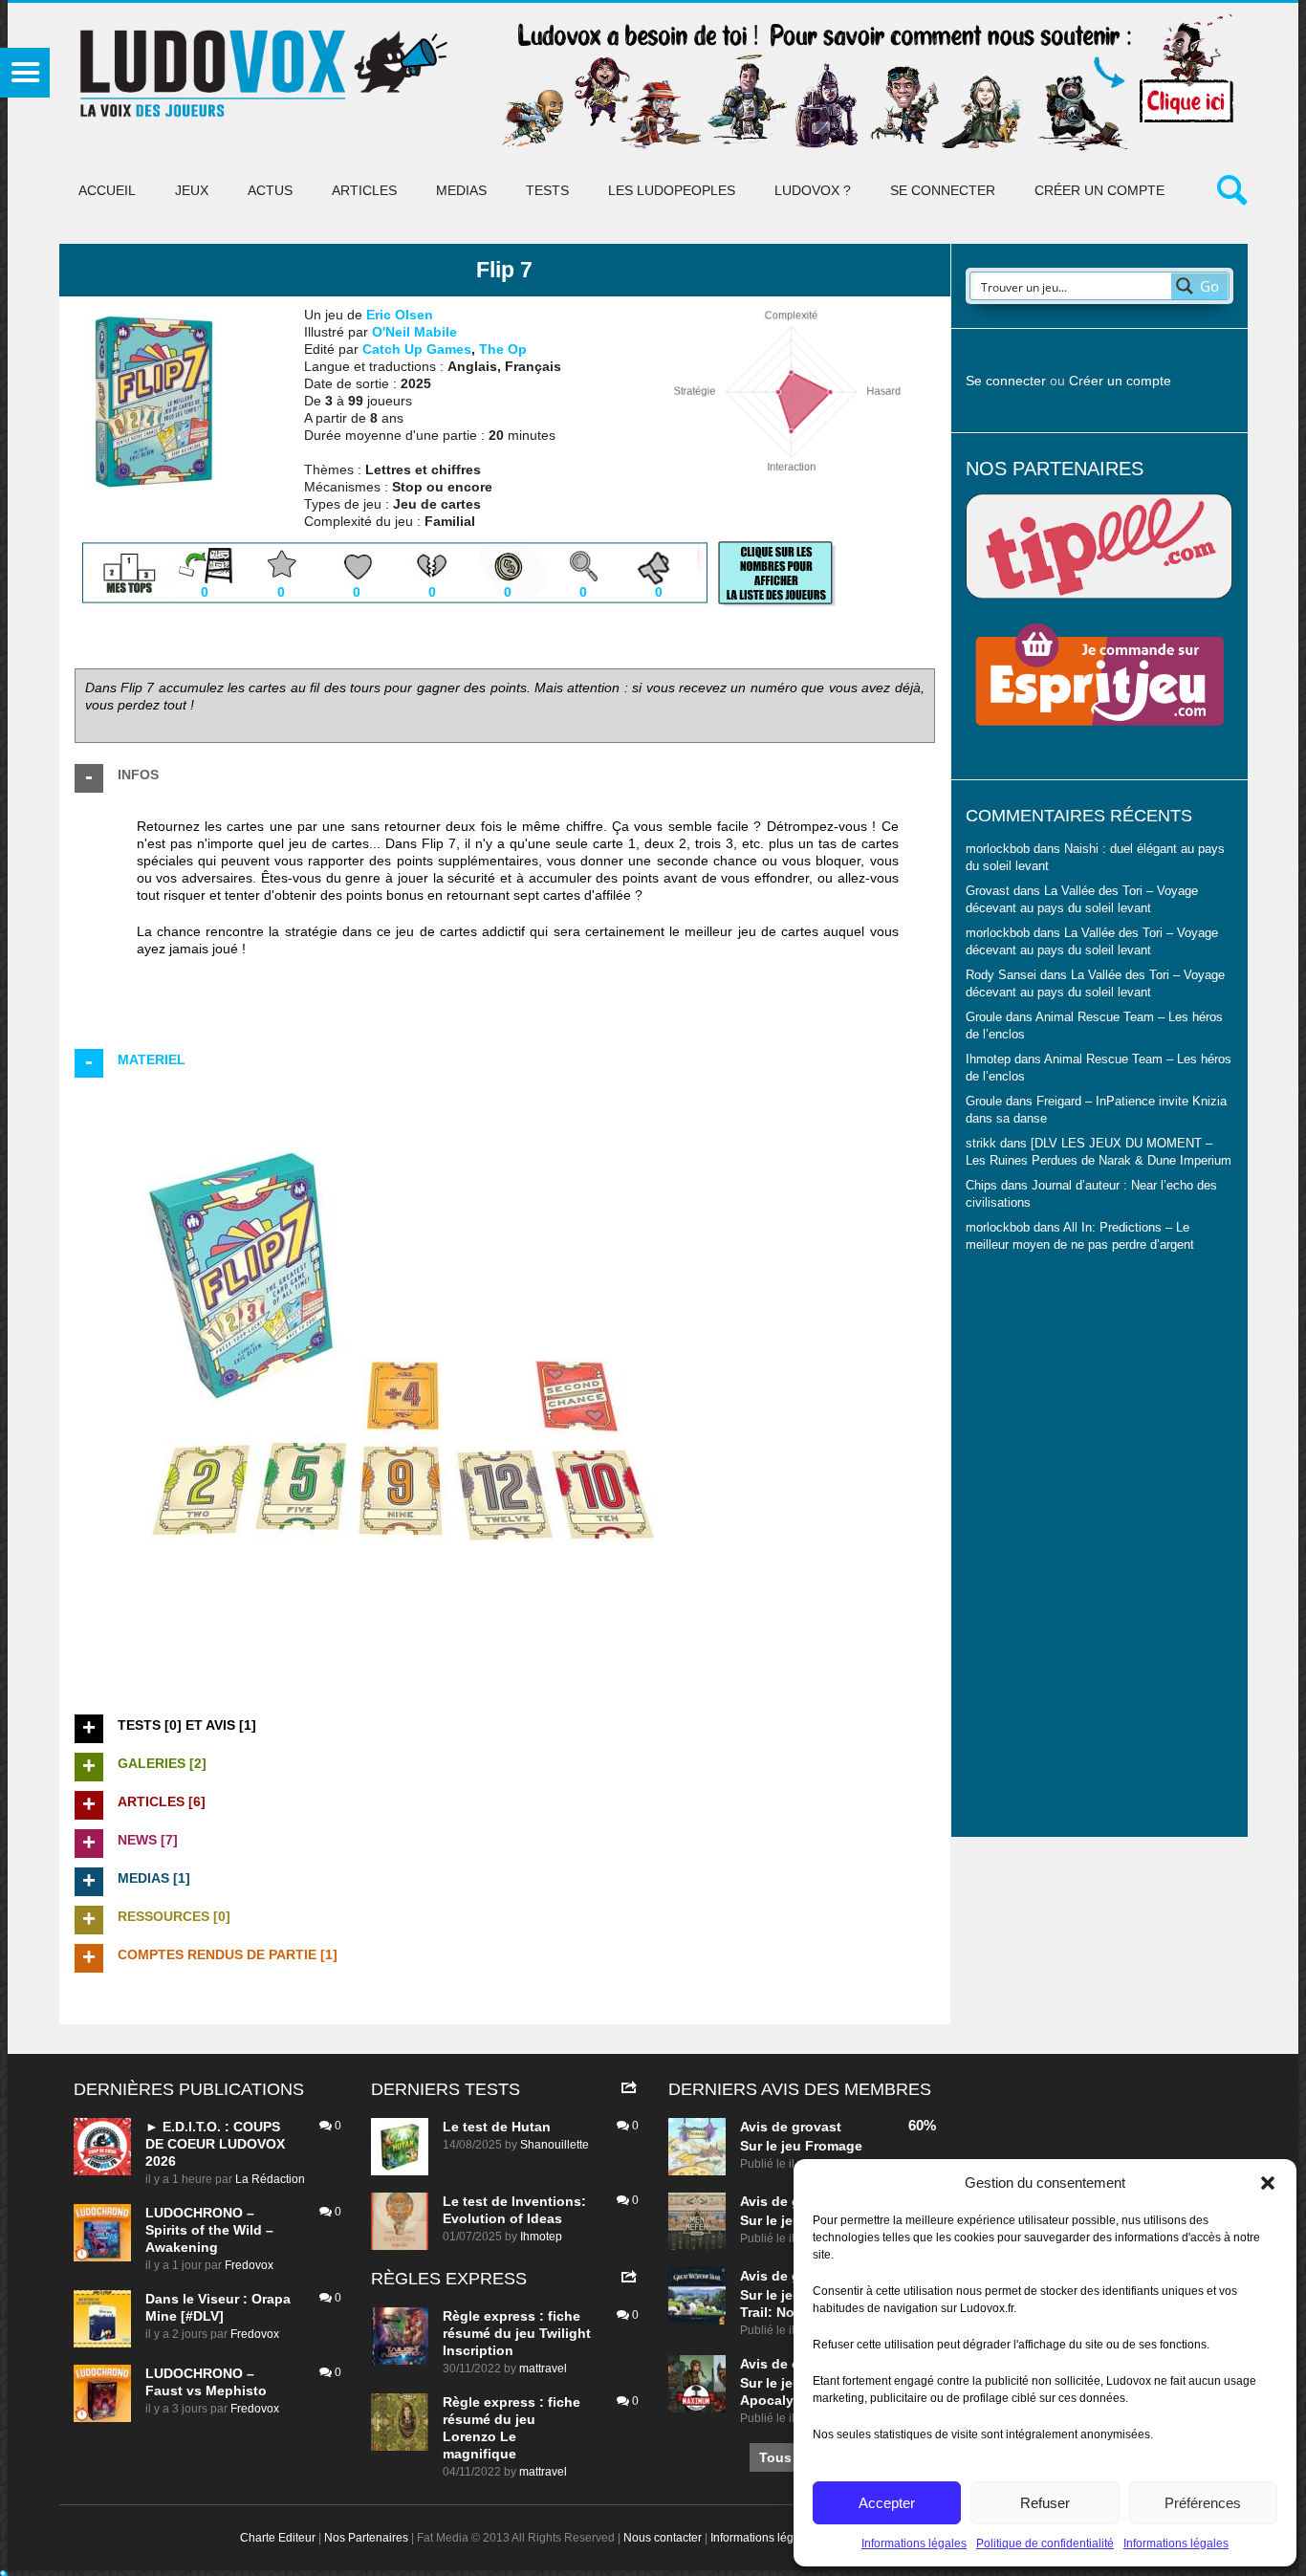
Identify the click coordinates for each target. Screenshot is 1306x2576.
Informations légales (914, 2543)
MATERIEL (152, 1059)
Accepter (887, 2503)
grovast (816, 2127)
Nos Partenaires (366, 2538)
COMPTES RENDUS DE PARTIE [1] (228, 1954)
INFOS (138, 775)
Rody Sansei (1001, 975)
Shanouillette (555, 2145)
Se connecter (943, 190)
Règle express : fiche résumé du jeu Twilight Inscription (517, 2333)
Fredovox (249, 2265)
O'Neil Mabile (414, 332)
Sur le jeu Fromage (801, 2146)
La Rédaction (270, 2179)
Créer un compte (1099, 190)
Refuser (1045, 2503)
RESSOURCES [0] (174, 1916)
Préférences (1203, 2503)
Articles (364, 190)
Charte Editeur (278, 2538)
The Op (503, 349)
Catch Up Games (417, 349)
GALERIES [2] (162, 1763)
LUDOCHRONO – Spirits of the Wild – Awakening (209, 2230)
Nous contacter (663, 2538)
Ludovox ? (813, 190)
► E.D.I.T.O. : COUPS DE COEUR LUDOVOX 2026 (215, 2144)
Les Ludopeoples (672, 190)
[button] (1268, 2183)
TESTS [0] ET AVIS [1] (187, 1725)
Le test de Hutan (497, 2127)
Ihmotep (988, 1059)
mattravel (543, 2369)
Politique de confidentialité (1045, 2543)
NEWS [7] (148, 1840)
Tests (547, 190)
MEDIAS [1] (154, 1878)
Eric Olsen (400, 315)
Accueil (107, 190)
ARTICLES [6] (162, 1801)
